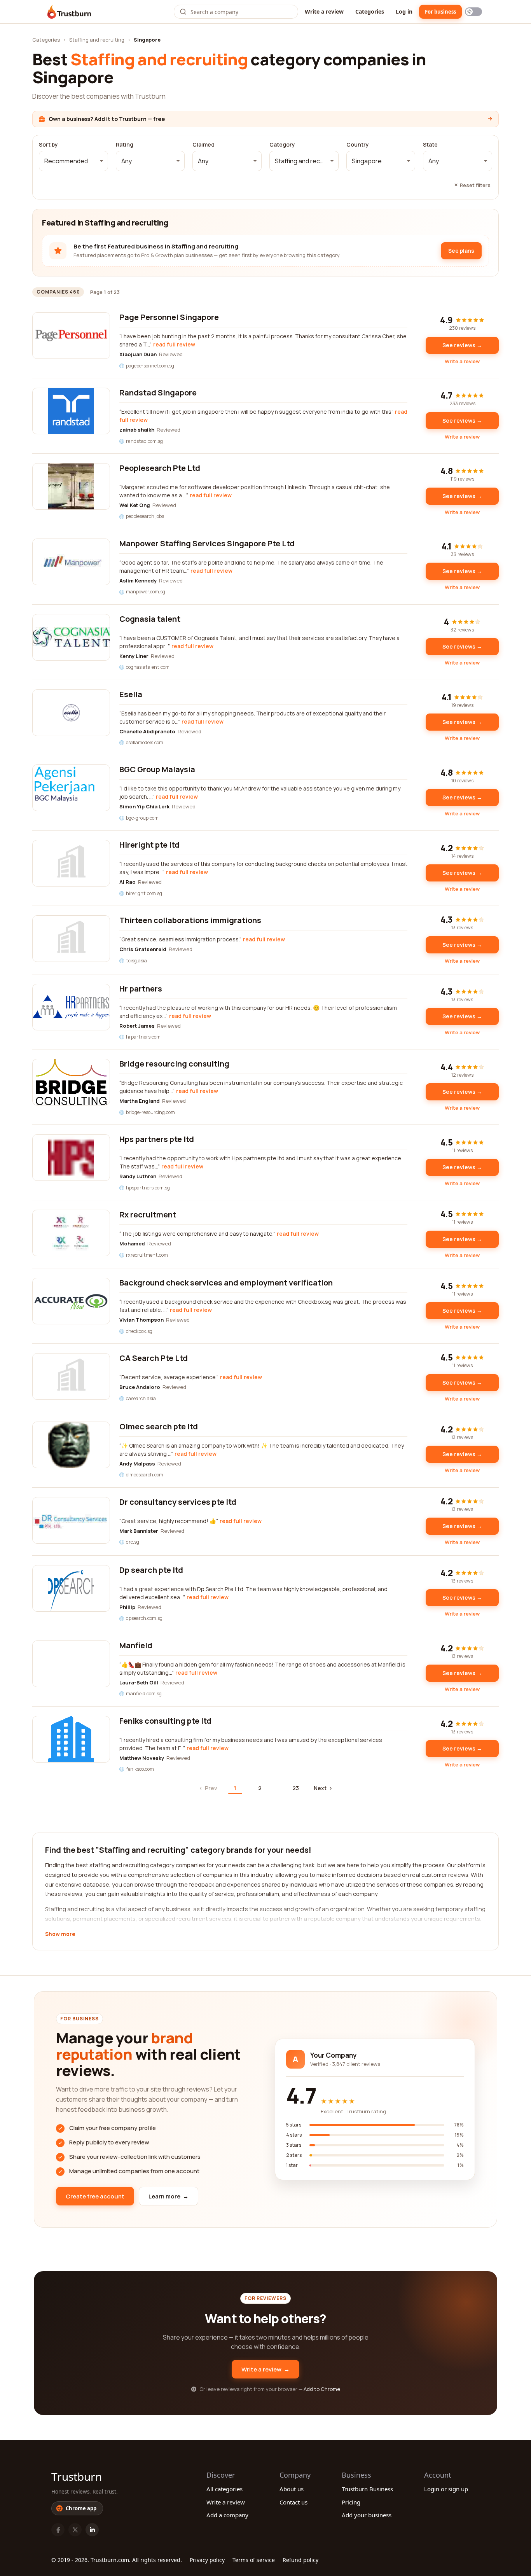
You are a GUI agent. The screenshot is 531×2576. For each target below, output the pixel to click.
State (430, 145)
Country (358, 145)
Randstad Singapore (158, 393)
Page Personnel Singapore (169, 317)
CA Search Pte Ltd (154, 1358)
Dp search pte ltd (151, 1570)
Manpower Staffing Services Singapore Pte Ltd (207, 543)
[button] (73, 161)
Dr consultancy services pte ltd (178, 1502)
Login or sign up (446, 2489)
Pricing (351, 2502)
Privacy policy (207, 2560)
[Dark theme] (473, 12)
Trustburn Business (367, 2489)
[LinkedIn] (92, 2530)
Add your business (367, 2515)
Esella (131, 694)
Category (282, 145)
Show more (60, 1934)
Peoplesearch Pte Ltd (160, 468)
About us (292, 2489)
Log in (404, 11)
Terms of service (254, 2560)
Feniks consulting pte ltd (165, 1721)
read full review (174, 344)
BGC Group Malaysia (157, 769)
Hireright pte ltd (149, 845)
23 (296, 1788)
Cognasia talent (150, 619)
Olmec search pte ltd (159, 1426)
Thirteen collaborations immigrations (190, 920)
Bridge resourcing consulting (174, 1064)
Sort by (48, 145)
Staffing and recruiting (97, 40)
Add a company (227, 2515)
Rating (125, 145)
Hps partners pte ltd (157, 1139)
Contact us (293, 2502)
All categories (224, 2489)
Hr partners (141, 989)
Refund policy (300, 2560)
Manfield (136, 1645)
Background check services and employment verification (226, 1283)
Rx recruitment (148, 1215)
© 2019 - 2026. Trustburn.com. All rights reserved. (117, 2560)
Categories (370, 11)
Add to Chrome (322, 2389)
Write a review (324, 11)
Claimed (203, 145)
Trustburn (77, 2476)
